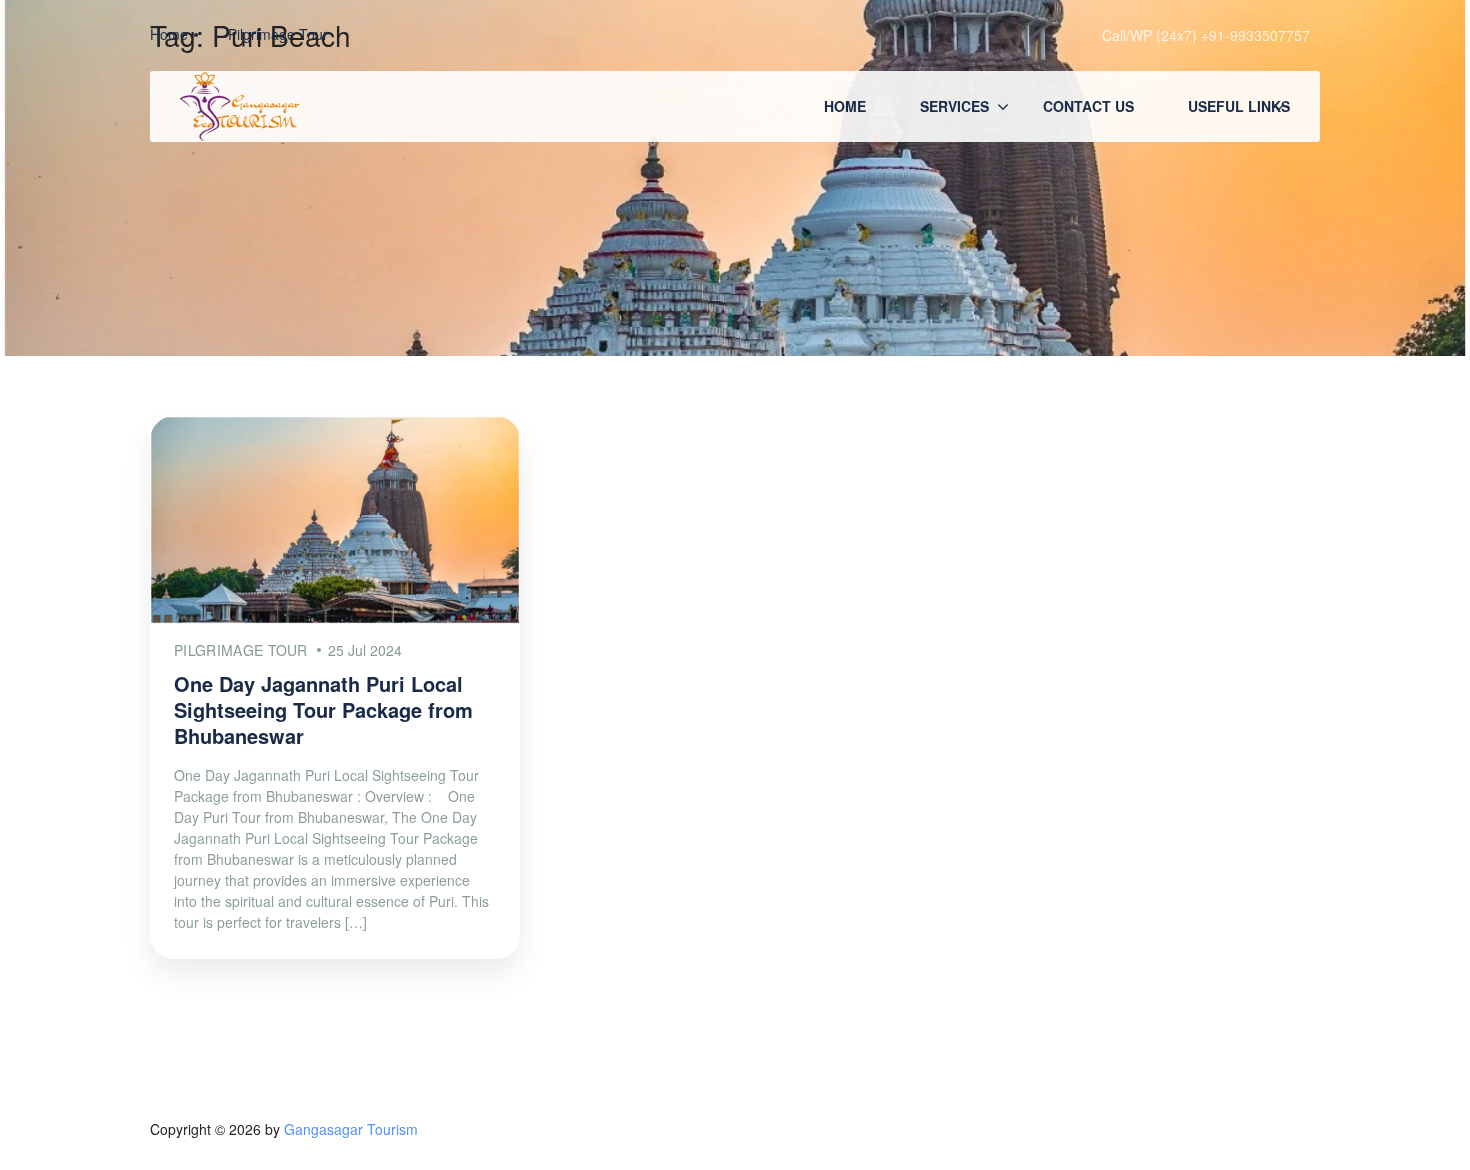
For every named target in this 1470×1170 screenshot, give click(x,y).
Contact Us (1088, 106)
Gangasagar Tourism (351, 1129)
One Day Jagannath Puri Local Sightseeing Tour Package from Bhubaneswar (323, 709)
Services (954, 106)
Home (845, 106)
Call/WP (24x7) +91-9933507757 (1206, 35)
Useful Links (1239, 106)
